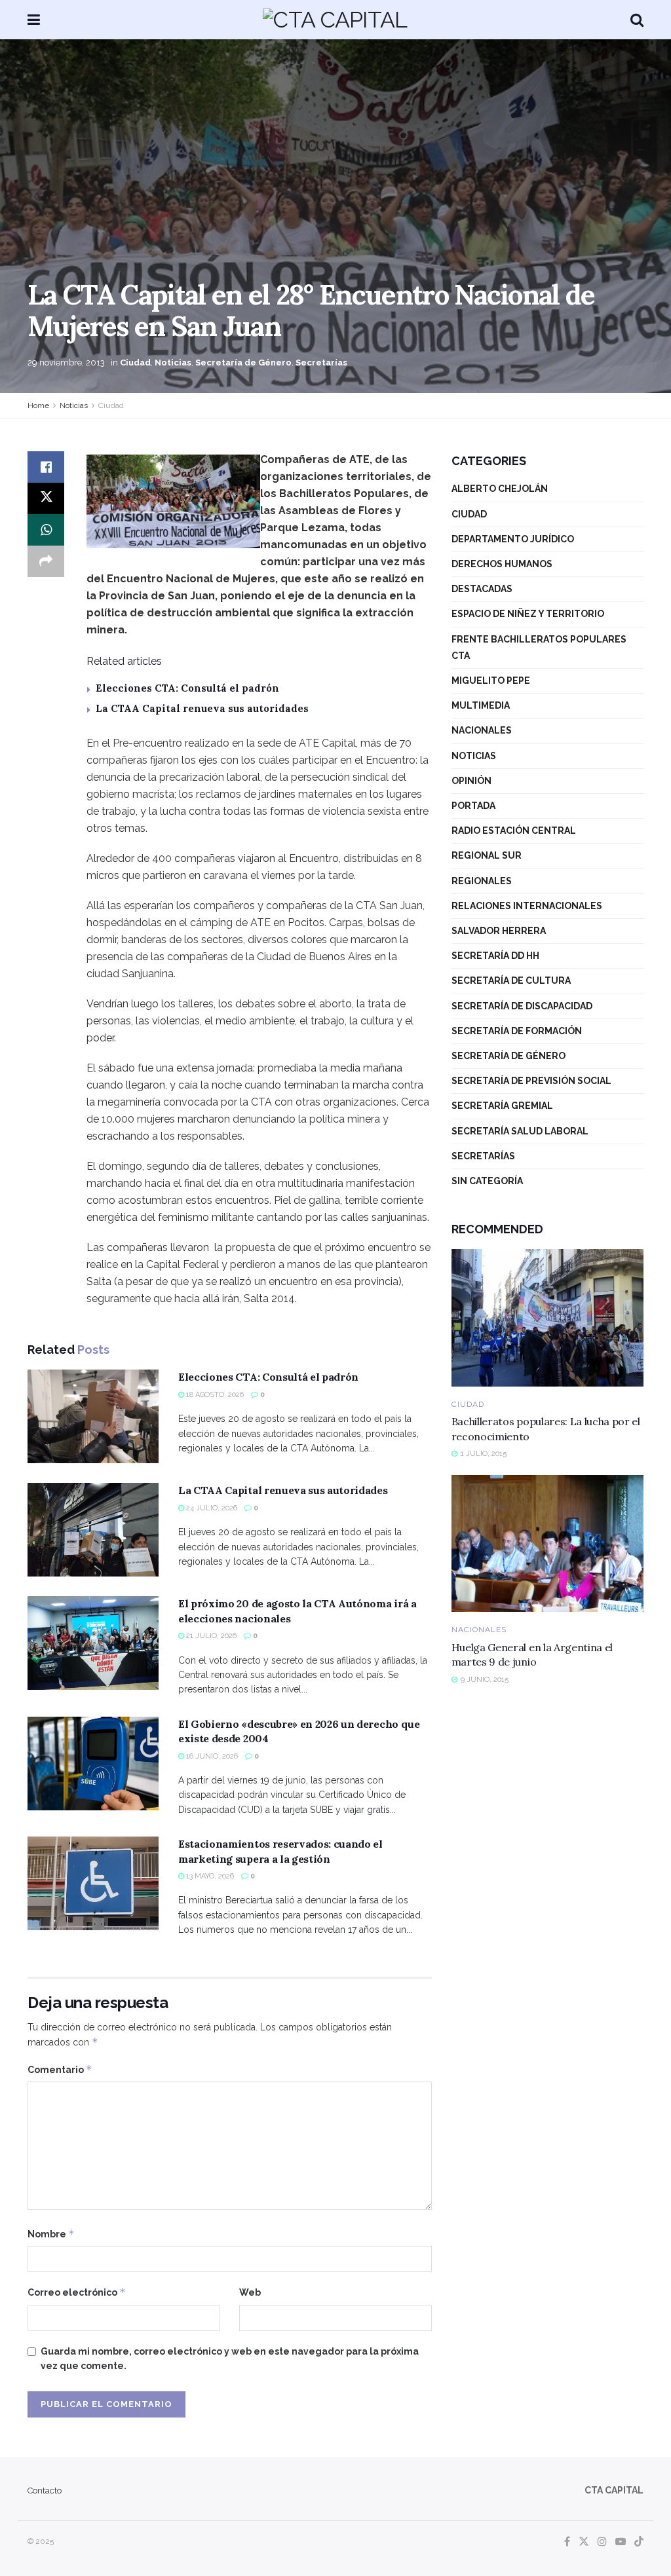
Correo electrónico (77, 2292)
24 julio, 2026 (211, 1508)
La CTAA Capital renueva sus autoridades (202, 708)
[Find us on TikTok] (639, 2542)
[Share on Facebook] (46, 467)
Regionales (482, 881)
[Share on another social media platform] (46, 561)
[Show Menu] (34, 20)
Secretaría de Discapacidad (522, 1006)
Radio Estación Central (514, 831)
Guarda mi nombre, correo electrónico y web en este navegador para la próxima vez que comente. (230, 2359)
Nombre (51, 2234)
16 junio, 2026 (211, 1756)
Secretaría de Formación (517, 1031)
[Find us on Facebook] (567, 2542)
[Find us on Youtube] (621, 2542)
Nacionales (482, 730)
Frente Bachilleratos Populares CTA (539, 647)
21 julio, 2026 (210, 1636)
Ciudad (135, 363)
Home (38, 405)
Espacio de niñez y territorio (528, 614)
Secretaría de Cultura (511, 980)
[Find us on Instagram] (602, 2542)
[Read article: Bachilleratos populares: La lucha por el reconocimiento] (547, 1318)
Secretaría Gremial (502, 1106)
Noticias (173, 363)
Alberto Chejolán (500, 489)
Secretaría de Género (243, 363)
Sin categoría (487, 1181)
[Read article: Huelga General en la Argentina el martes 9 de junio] (547, 1544)
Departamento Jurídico (513, 539)
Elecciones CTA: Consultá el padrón (187, 688)
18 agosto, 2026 (214, 1395)
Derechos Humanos (502, 564)
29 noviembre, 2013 (66, 363)
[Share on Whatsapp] (46, 530)
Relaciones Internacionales (527, 906)
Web (250, 2292)
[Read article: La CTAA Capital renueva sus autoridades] (93, 1530)
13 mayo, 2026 (209, 1876)
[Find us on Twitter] (584, 2542)
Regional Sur (487, 855)
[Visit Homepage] (335, 20)
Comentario (60, 2069)
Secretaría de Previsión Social (531, 1081)
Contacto (45, 2491)
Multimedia (481, 705)
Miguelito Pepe (491, 681)
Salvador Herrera (499, 931)
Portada (473, 806)
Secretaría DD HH (495, 956)
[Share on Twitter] (46, 498)
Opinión (471, 781)
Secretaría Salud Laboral (520, 1131)
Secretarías (321, 363)
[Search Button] (637, 20)
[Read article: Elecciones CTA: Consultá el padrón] (93, 1416)
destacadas (482, 589)
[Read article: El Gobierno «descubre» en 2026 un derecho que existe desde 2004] (93, 1764)
